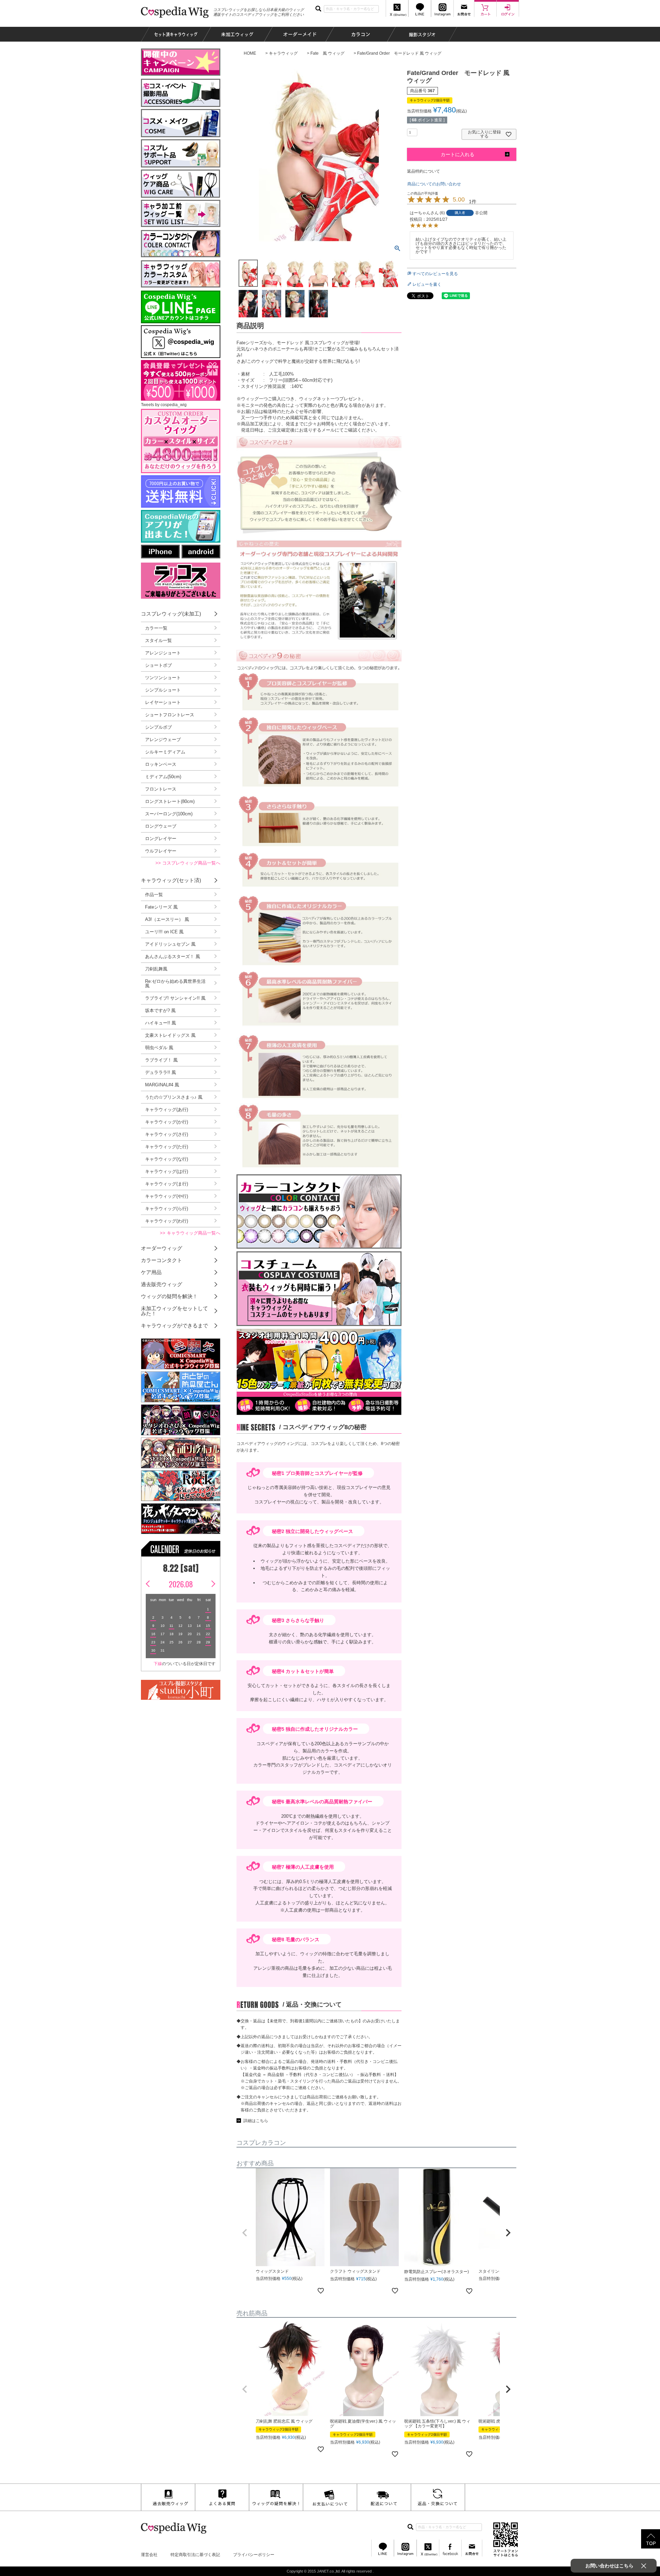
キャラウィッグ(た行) (167, 1147)
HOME (250, 53)
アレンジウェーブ (163, 740)
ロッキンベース (161, 764)
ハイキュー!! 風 (161, 1023)
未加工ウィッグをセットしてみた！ (174, 1311)
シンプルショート (163, 690)
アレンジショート (163, 653)
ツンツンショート (163, 678)
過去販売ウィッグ (162, 1284)
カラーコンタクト (162, 1260)
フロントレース (161, 789)
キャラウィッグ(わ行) (167, 1221)
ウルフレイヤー (161, 851)
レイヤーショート (163, 702)
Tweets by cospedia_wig (164, 405)
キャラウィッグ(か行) (167, 1122)
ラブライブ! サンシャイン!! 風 (175, 998)
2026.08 (181, 1584)
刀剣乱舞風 (156, 969)
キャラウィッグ (283, 53)
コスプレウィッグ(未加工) (171, 614)
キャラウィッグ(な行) (167, 1159)
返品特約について (423, 171)
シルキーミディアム (165, 752)
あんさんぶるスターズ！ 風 (173, 957)
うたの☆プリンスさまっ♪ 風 (174, 1097)
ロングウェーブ (161, 826)
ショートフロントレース (170, 715)
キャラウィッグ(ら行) (167, 1209)
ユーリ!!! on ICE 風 (164, 932)
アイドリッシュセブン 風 (170, 944)
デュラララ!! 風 (161, 1072)
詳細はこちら (256, 2121)
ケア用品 (151, 1272)
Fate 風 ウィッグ (327, 53)
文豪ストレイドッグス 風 (170, 1035)
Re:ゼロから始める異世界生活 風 (175, 983)
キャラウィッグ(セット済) (171, 880)
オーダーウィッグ (162, 1248)
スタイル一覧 (158, 640)
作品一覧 (154, 895)
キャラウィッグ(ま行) (167, 1184)
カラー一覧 (156, 628)
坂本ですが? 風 (160, 1010)
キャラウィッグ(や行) (167, 1196)
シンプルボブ (158, 727)
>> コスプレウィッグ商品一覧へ (188, 863)
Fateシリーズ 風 (161, 907)
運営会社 (149, 2555)
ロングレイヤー (161, 839)
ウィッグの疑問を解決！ (169, 1296)
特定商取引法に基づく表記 (195, 2555)
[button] (245, 2233)
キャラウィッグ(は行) (167, 1171)
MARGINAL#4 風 (162, 1085)
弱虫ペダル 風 (159, 1048)
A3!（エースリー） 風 (167, 919)
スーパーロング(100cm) (169, 814)
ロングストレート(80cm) (170, 801)
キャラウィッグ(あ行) (167, 1110)
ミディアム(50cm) (163, 777)
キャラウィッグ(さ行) (167, 1134)
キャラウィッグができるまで (174, 1325)
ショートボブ (158, 665)
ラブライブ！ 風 (161, 1060)
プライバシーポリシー (254, 2555)
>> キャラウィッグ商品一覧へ (190, 1233)
